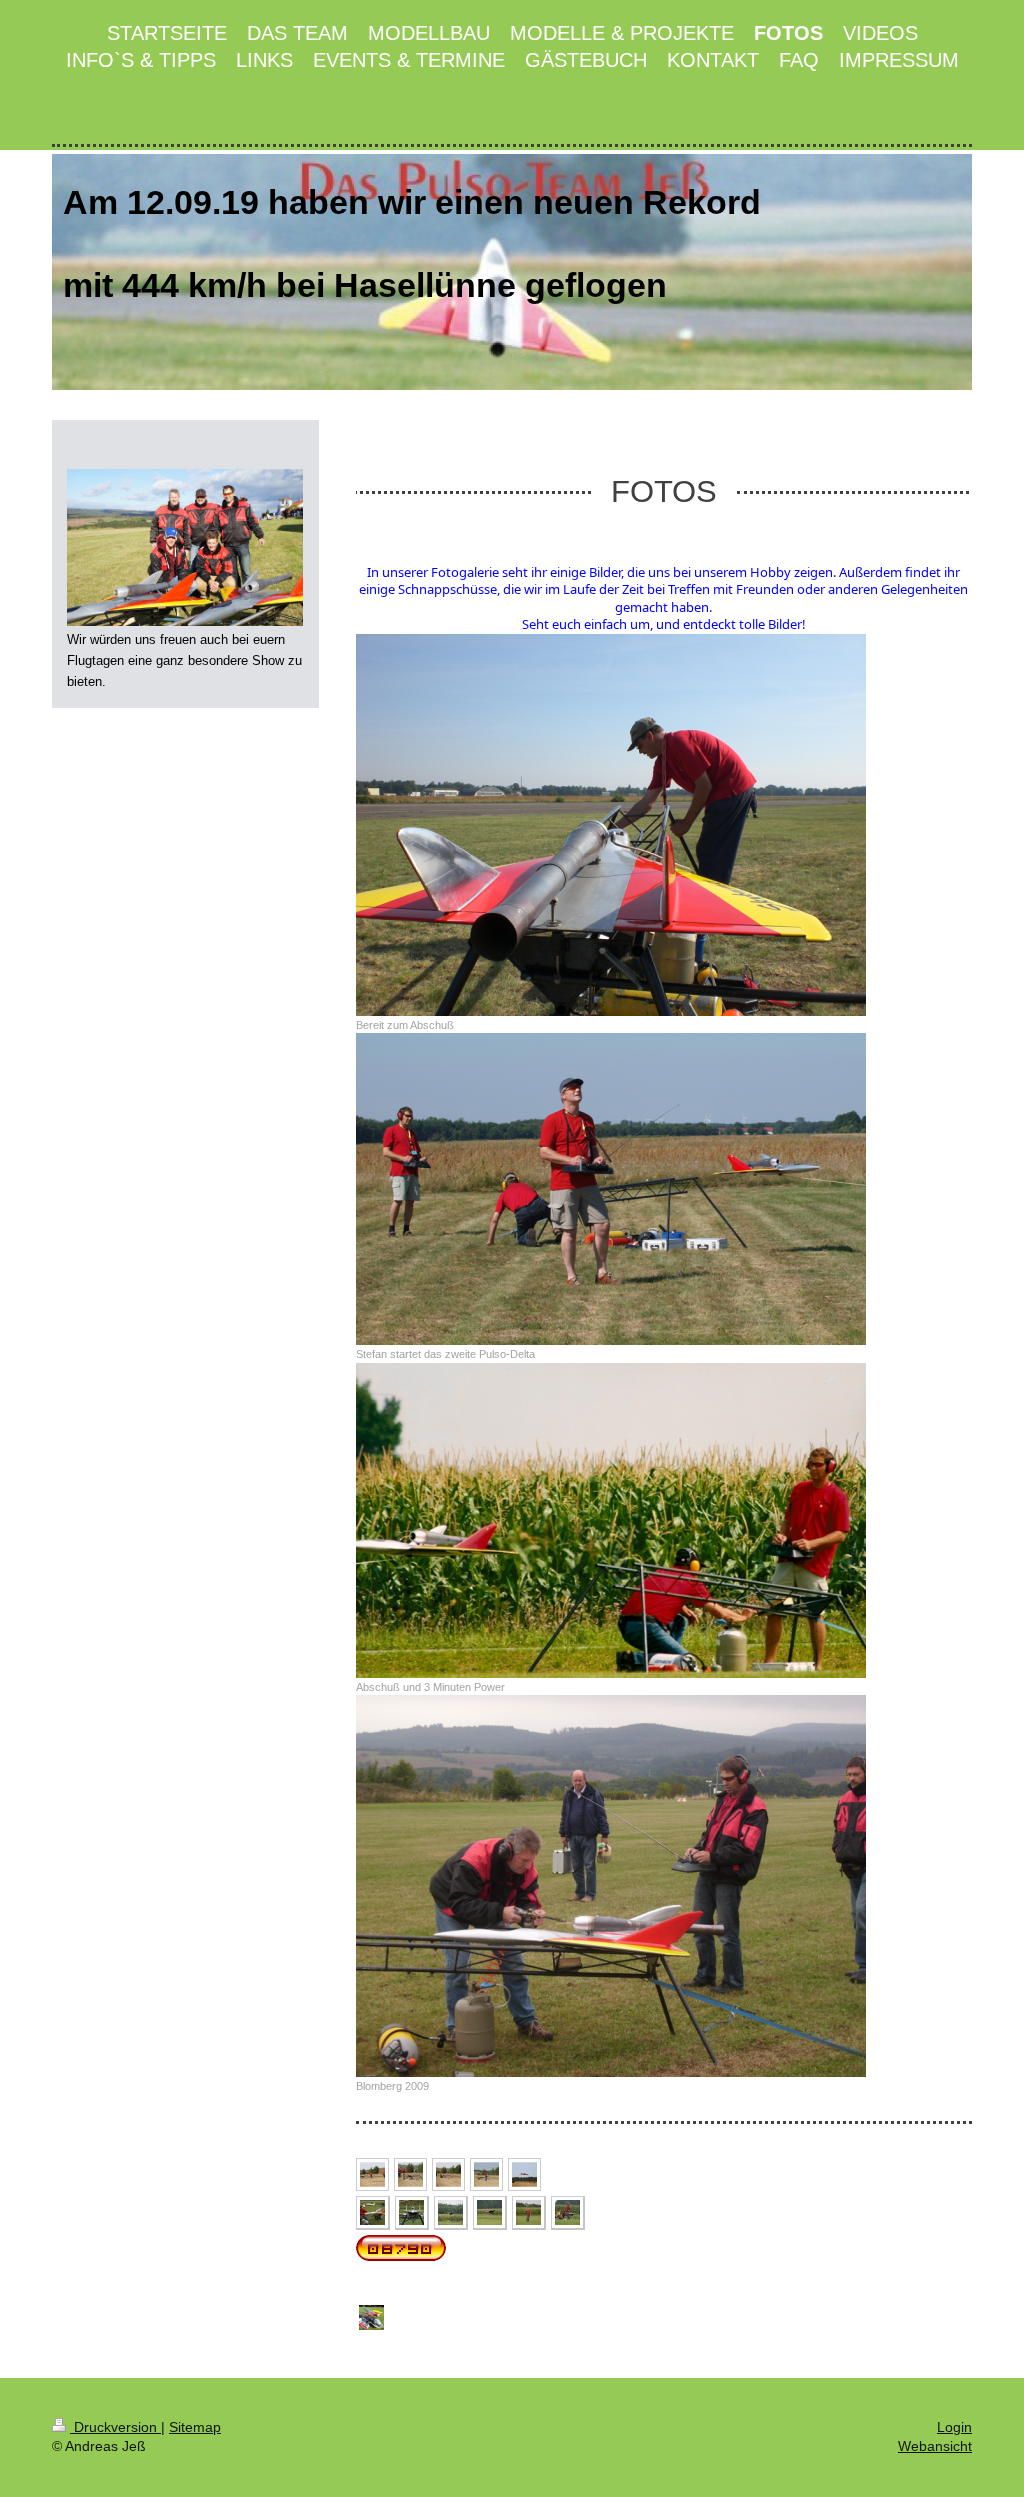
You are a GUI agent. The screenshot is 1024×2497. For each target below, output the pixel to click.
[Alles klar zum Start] (410, 2174)
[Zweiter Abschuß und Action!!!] (486, 2174)
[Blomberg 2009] (611, 1886)
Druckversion (115, 2427)
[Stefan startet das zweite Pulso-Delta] (611, 1189)
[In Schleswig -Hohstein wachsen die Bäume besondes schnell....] (371, 2317)
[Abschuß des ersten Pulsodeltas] (448, 2174)
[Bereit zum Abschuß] (611, 825)
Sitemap (195, 2427)
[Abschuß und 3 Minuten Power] (611, 1520)
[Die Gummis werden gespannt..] (372, 2174)
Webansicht (935, 2446)
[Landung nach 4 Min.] (524, 2174)
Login (954, 2427)
